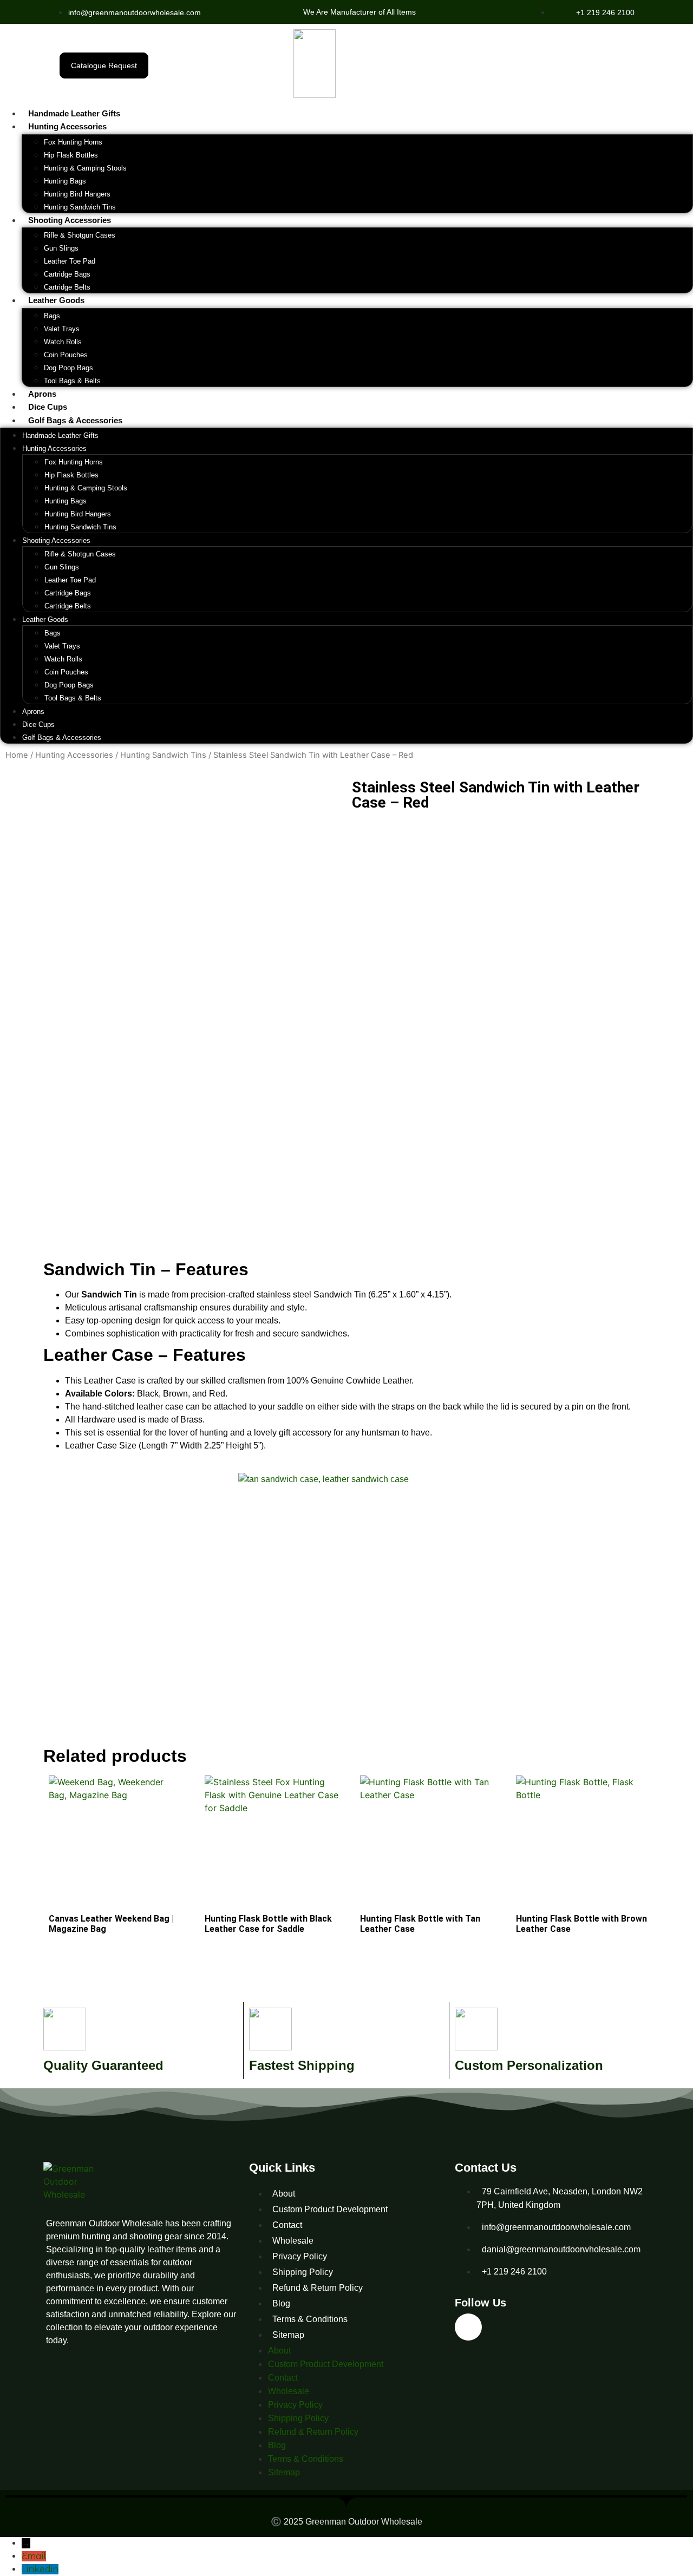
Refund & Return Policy (318, 2288)
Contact (287, 2225)
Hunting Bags (65, 181)
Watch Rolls (63, 342)
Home (17, 755)
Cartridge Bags (67, 274)
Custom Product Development (330, 2209)
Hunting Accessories (67, 126)
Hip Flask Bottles (71, 155)
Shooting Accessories (70, 220)
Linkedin (40, 2569)
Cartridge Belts (67, 287)
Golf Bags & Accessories (75, 420)
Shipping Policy (303, 2272)
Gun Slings (61, 248)
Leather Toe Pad (70, 261)
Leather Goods (56, 300)
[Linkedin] (468, 2327)
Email (34, 2556)
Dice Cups (48, 407)
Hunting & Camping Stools (85, 168)
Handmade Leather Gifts (74, 113)
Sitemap (288, 2335)
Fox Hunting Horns (73, 142)
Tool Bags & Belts (72, 381)
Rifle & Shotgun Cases (80, 235)
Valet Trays (62, 329)
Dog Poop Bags (68, 368)
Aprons (42, 394)
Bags (52, 316)
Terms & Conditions (310, 2319)
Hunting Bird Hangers (77, 194)
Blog (281, 2303)
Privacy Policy (300, 2256)
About (284, 2194)
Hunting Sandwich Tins (80, 207)
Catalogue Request (104, 65)
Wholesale (293, 2241)
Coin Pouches (66, 355)
